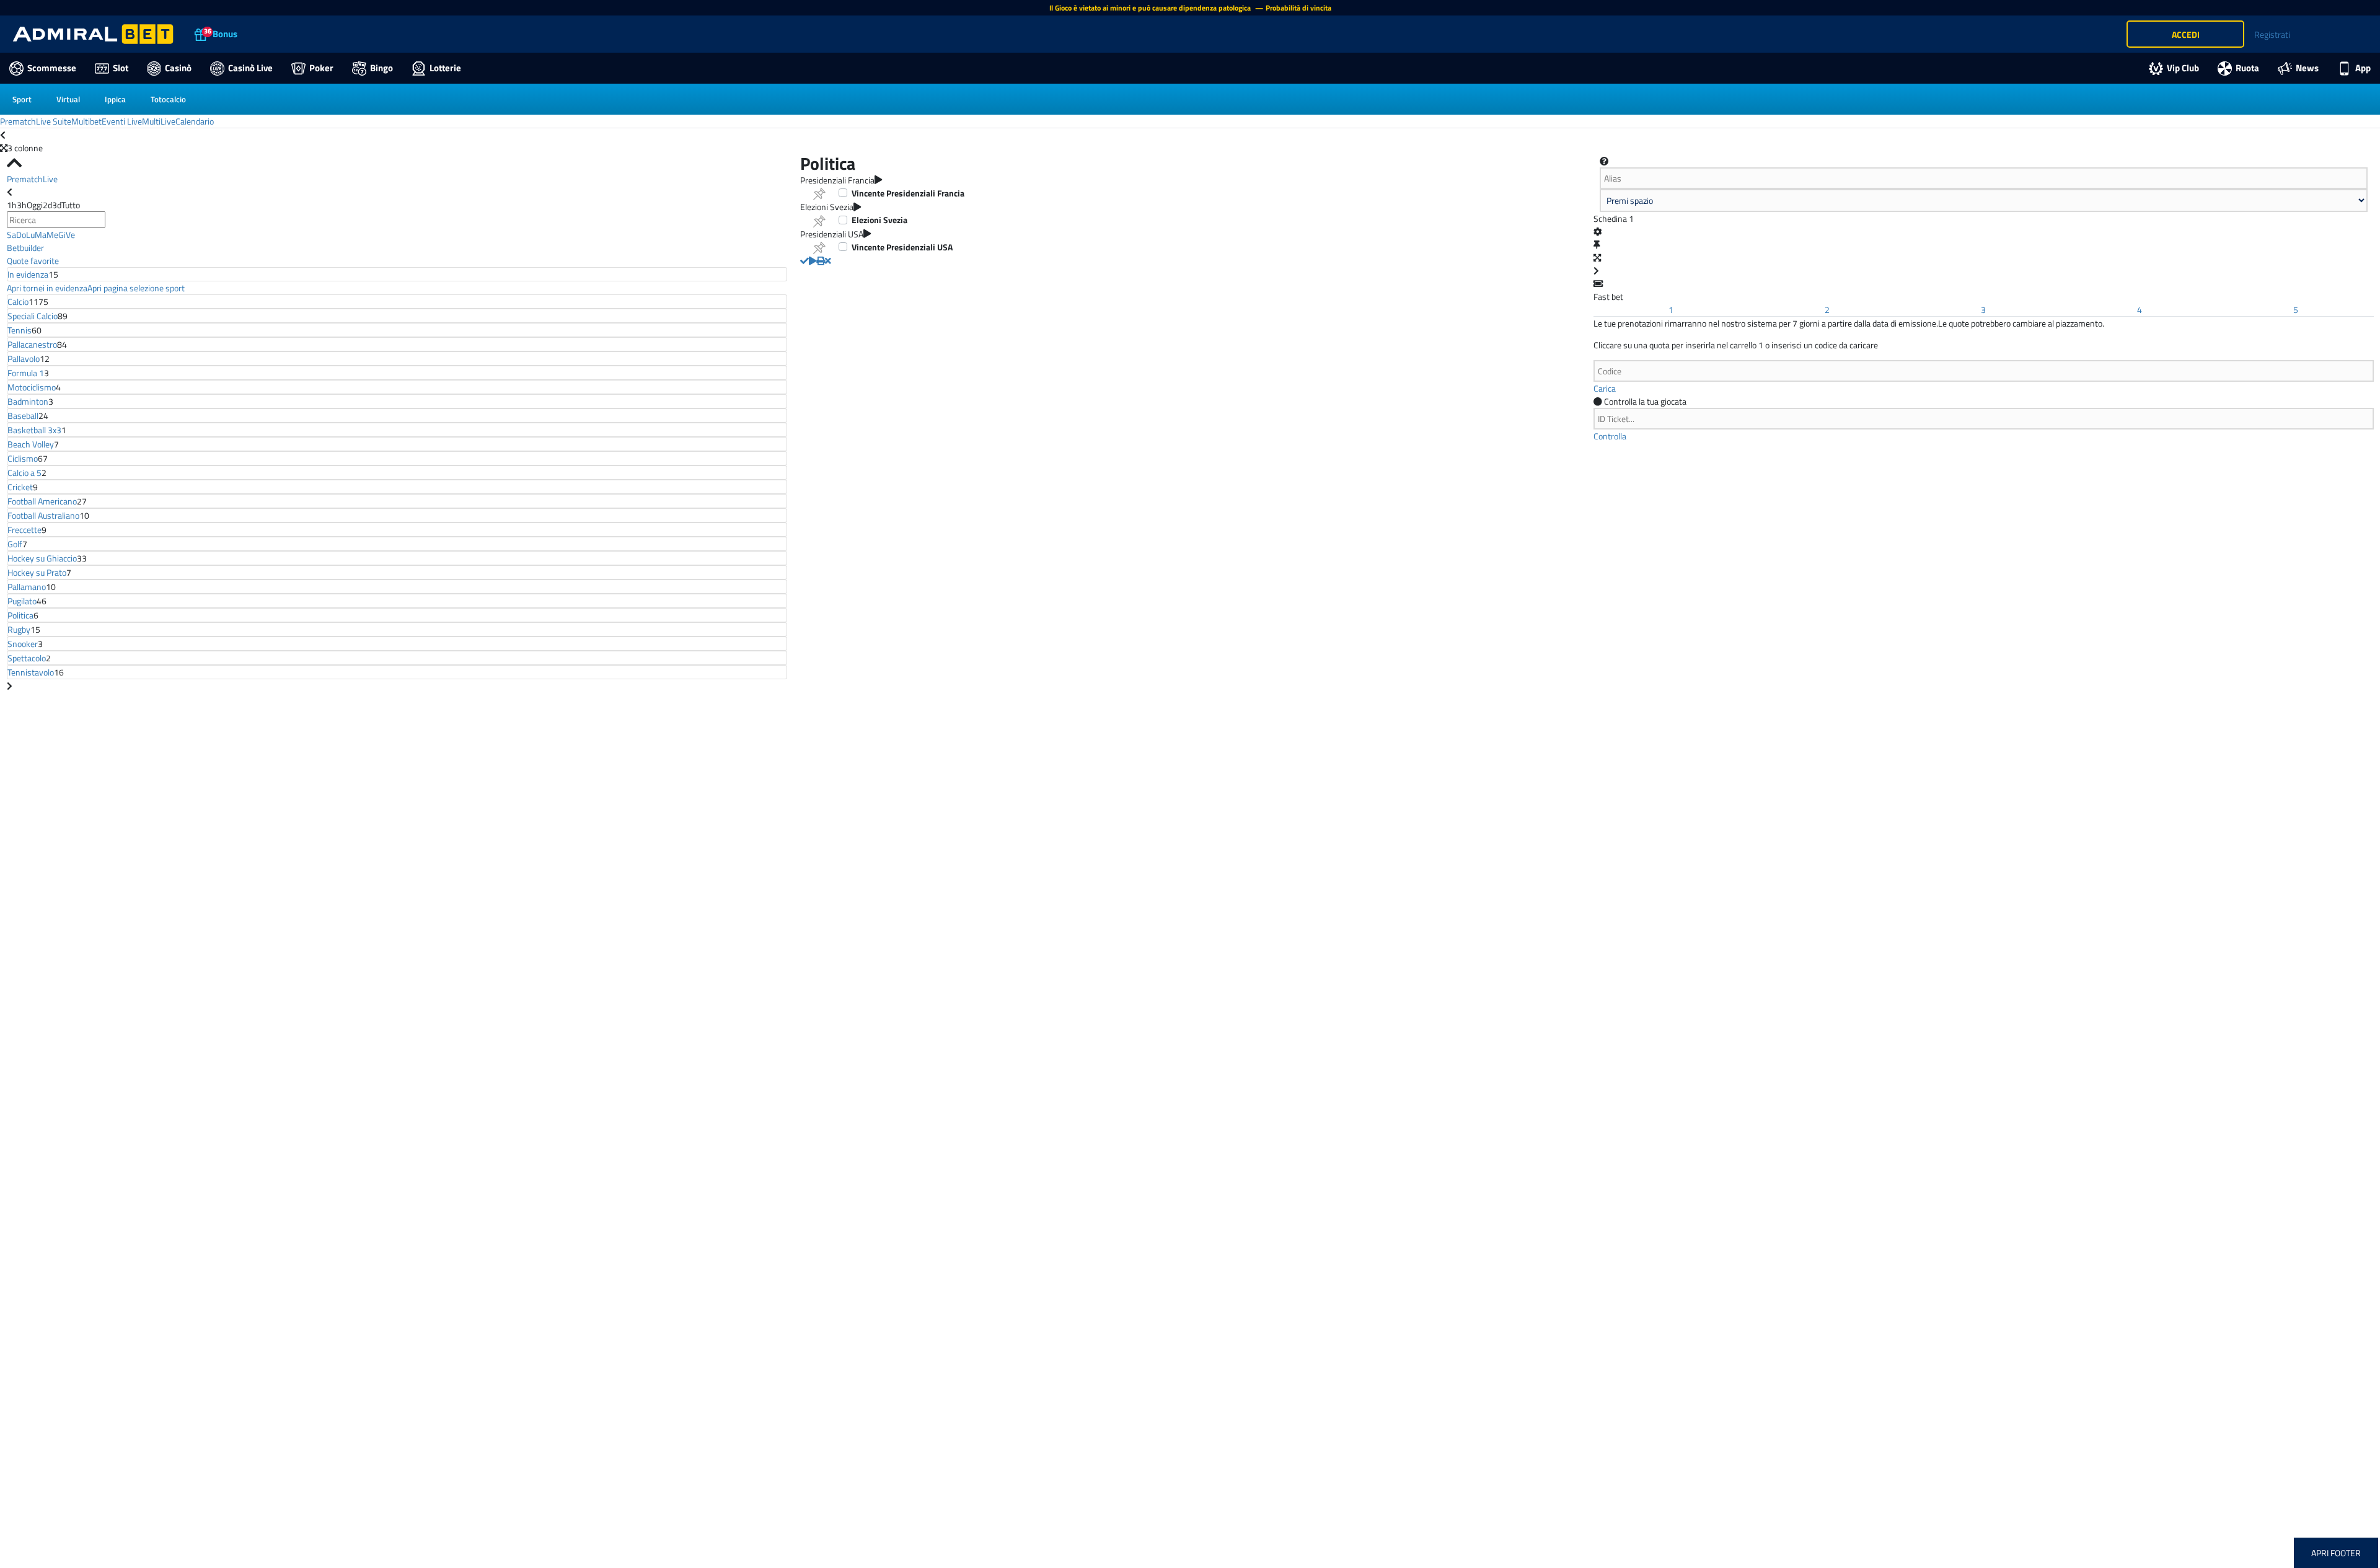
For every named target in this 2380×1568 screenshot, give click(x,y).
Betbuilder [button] (25, 248)
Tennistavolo (31, 672)
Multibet (86, 121)
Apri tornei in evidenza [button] (47, 288)
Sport (22, 99)
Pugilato (22, 601)
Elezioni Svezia (879, 220)
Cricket (20, 487)
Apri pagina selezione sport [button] (136, 288)
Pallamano (27, 587)
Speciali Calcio (33, 316)
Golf (15, 544)
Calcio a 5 (24, 473)
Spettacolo (27, 658)
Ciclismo (23, 458)
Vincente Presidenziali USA (902, 247)
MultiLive (159, 121)
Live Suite (54, 121)
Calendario (195, 121)
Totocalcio (168, 99)
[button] (804, 261)
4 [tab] (2140, 310)
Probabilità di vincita (1298, 8)
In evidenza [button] (28, 274)
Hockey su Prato (37, 572)
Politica (20, 615)
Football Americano (42, 501)
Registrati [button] (2272, 34)
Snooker (23, 644)
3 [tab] (1983, 310)
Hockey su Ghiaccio (42, 558)
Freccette (24, 530)
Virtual (68, 99)
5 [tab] (2296, 310)
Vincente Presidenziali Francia (908, 193)
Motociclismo (32, 387)
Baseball (23, 416)
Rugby (19, 629)
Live (50, 179)
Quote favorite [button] (33, 261)
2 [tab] (1827, 310)
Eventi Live (122, 121)
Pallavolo (24, 359)
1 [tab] (1671, 310)
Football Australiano (43, 515)
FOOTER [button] (2346, 1553)
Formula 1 (26, 373)
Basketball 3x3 (34, 430)
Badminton (28, 401)
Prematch (18, 121)
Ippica (115, 99)
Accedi (2186, 34)
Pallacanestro (32, 344)
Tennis (20, 330)
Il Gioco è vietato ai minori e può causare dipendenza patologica (1151, 8)
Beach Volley (31, 444)
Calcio (18, 302)
